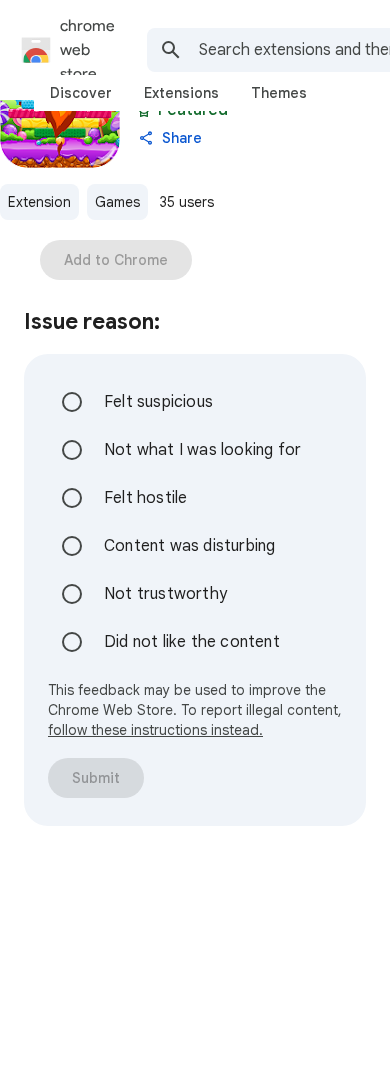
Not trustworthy (165, 594)
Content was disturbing (189, 546)
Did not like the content (192, 642)
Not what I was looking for (202, 450)
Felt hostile (145, 498)
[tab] (81, 93)
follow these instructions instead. (155, 730)
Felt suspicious (158, 402)
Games (117, 202)
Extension (39, 202)
